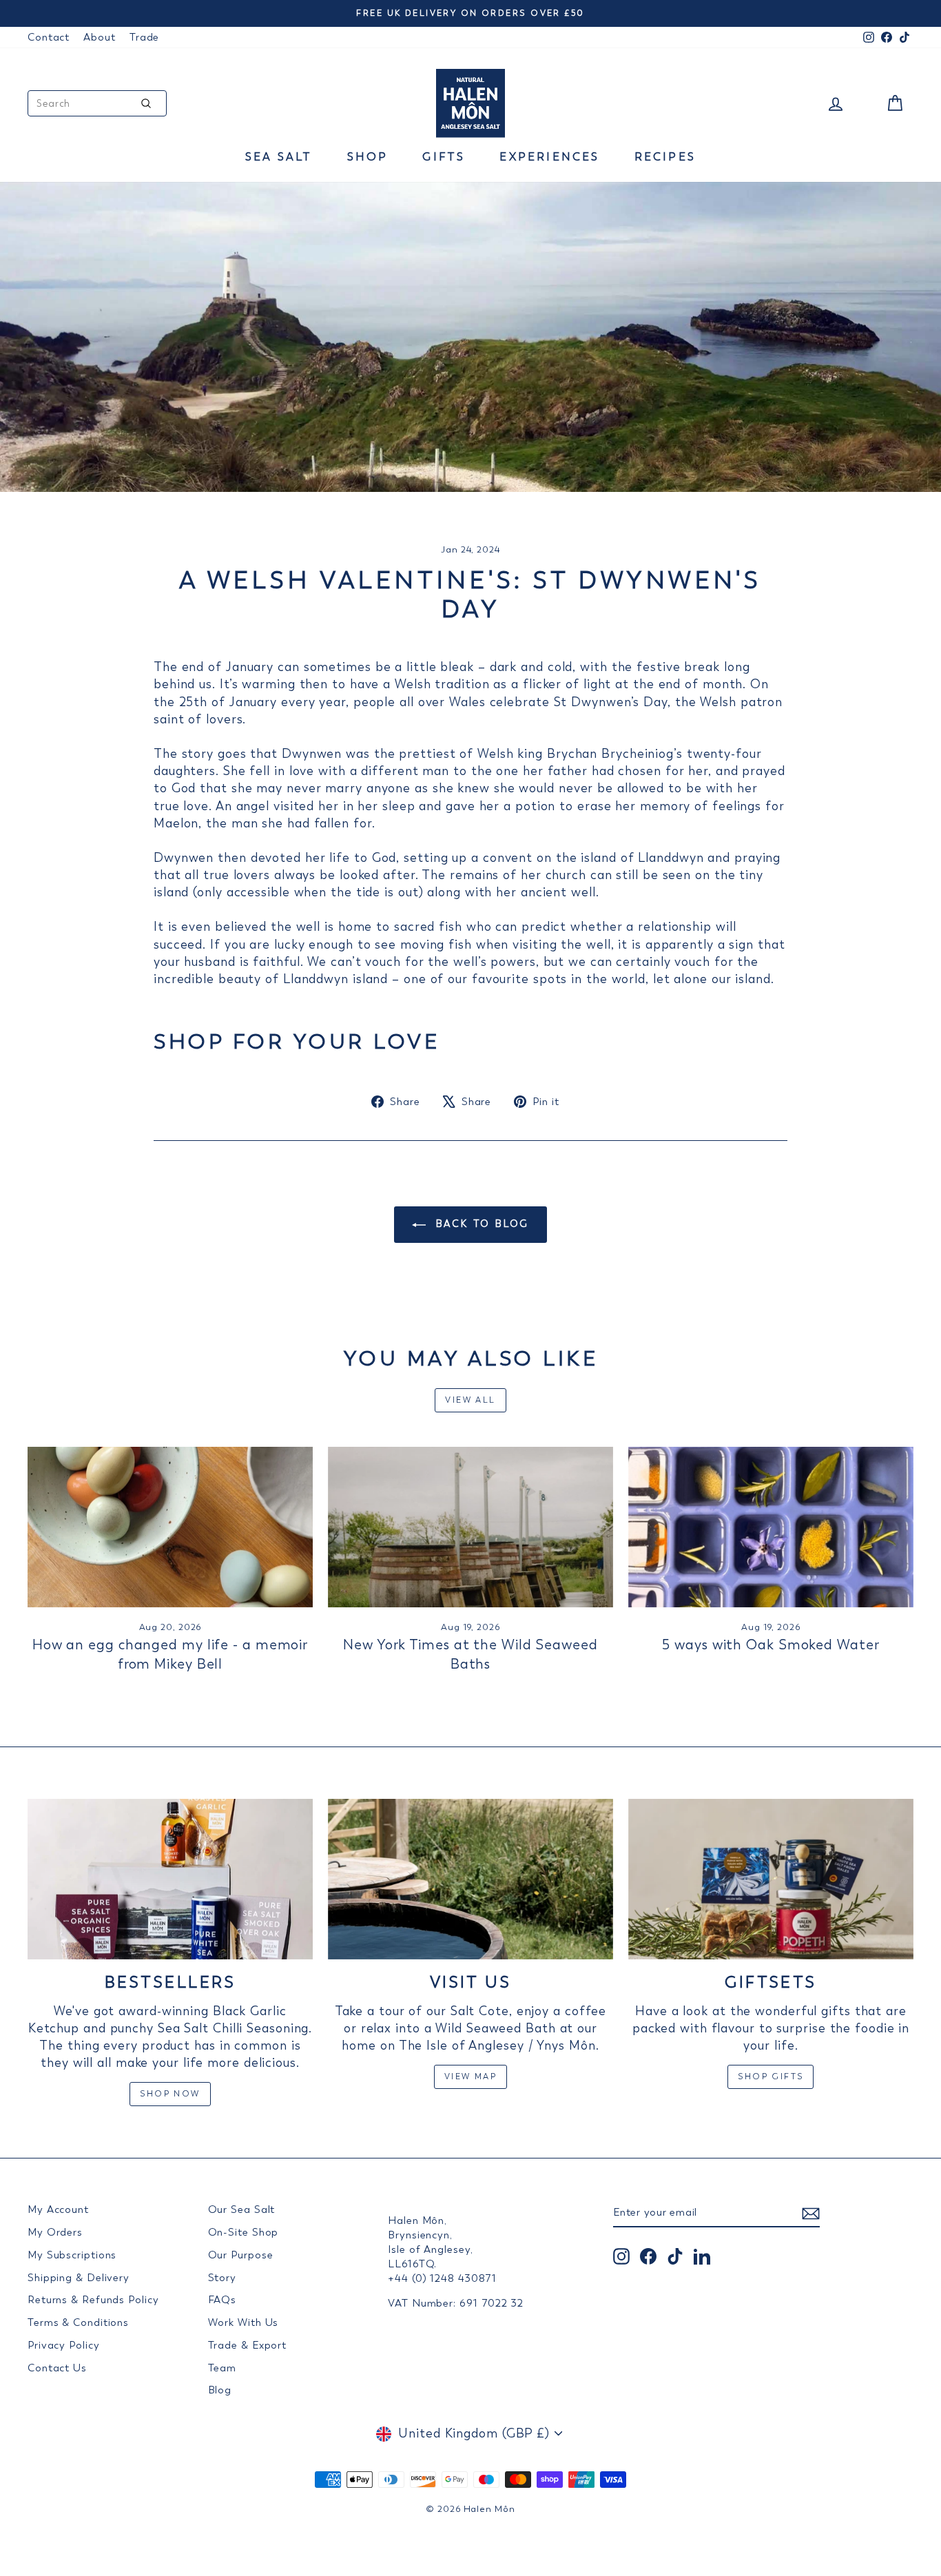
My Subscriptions (72, 2255)
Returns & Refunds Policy (93, 2300)
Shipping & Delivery (79, 2278)
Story (223, 2278)
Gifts (444, 157)
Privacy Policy (64, 2345)
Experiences (549, 157)
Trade (145, 37)
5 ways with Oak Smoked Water (771, 1645)
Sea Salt (279, 157)
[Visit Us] (470, 1879)
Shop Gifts (771, 2077)
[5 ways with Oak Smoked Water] (771, 1527)
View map (470, 2077)
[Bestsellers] (170, 1879)
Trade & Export (248, 2345)
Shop (368, 157)
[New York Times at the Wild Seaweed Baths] (470, 1527)
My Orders (55, 2232)
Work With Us (244, 2322)
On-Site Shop (244, 2232)
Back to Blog (480, 1224)
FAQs (223, 2300)
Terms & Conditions (78, 2322)
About (100, 37)
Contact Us (57, 2368)
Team (223, 2368)
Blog (220, 2390)
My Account (58, 2209)
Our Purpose (241, 2255)
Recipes (665, 157)
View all (470, 1400)
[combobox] (97, 103)
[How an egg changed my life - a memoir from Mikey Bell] (170, 1527)
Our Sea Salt (242, 2209)
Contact (49, 37)
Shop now (170, 2094)
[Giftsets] (771, 1879)
